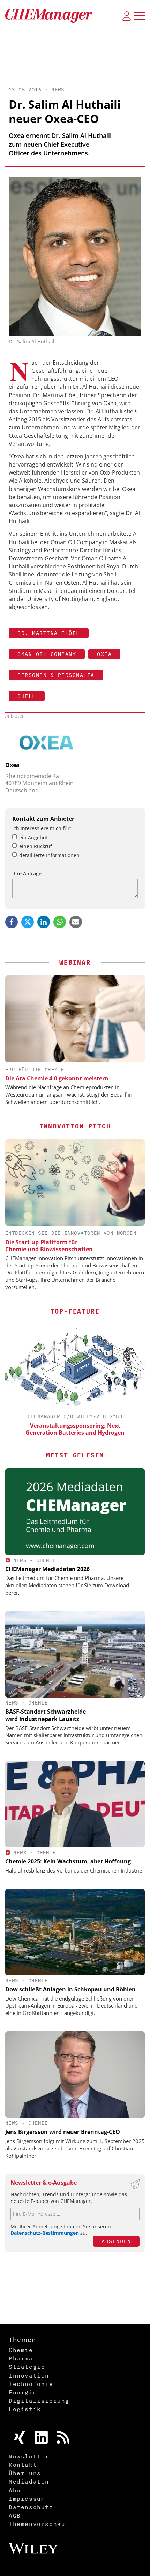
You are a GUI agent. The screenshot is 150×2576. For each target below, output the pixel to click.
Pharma (21, 2358)
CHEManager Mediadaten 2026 (47, 1569)
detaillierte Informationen (49, 855)
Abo (15, 2490)
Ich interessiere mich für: (42, 828)
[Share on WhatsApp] (60, 922)
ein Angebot (33, 837)
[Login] (127, 16)
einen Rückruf (36, 846)
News (58, 90)
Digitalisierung (39, 2401)
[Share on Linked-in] (44, 922)
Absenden (116, 2241)
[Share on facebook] (12, 922)
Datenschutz (31, 2507)
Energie (23, 2392)
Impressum (27, 2499)
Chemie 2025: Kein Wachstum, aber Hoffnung (68, 1861)
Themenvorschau (37, 2524)
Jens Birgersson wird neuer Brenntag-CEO (63, 2132)
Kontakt (23, 2465)
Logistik (25, 2409)
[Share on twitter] (28, 922)
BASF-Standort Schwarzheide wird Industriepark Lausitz (46, 1715)
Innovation (29, 2375)
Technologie (31, 2384)
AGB (15, 2515)
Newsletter (29, 2456)
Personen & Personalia (56, 675)
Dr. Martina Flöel (49, 633)
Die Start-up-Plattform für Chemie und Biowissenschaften (49, 1246)
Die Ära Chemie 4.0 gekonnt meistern (57, 1078)
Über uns (25, 2473)
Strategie (27, 2367)
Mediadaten (29, 2481)
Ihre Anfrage (27, 873)
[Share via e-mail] (76, 922)
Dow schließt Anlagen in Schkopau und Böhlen (70, 1989)
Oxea (104, 654)
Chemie (46, 1560)
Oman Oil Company (47, 654)
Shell (27, 696)
